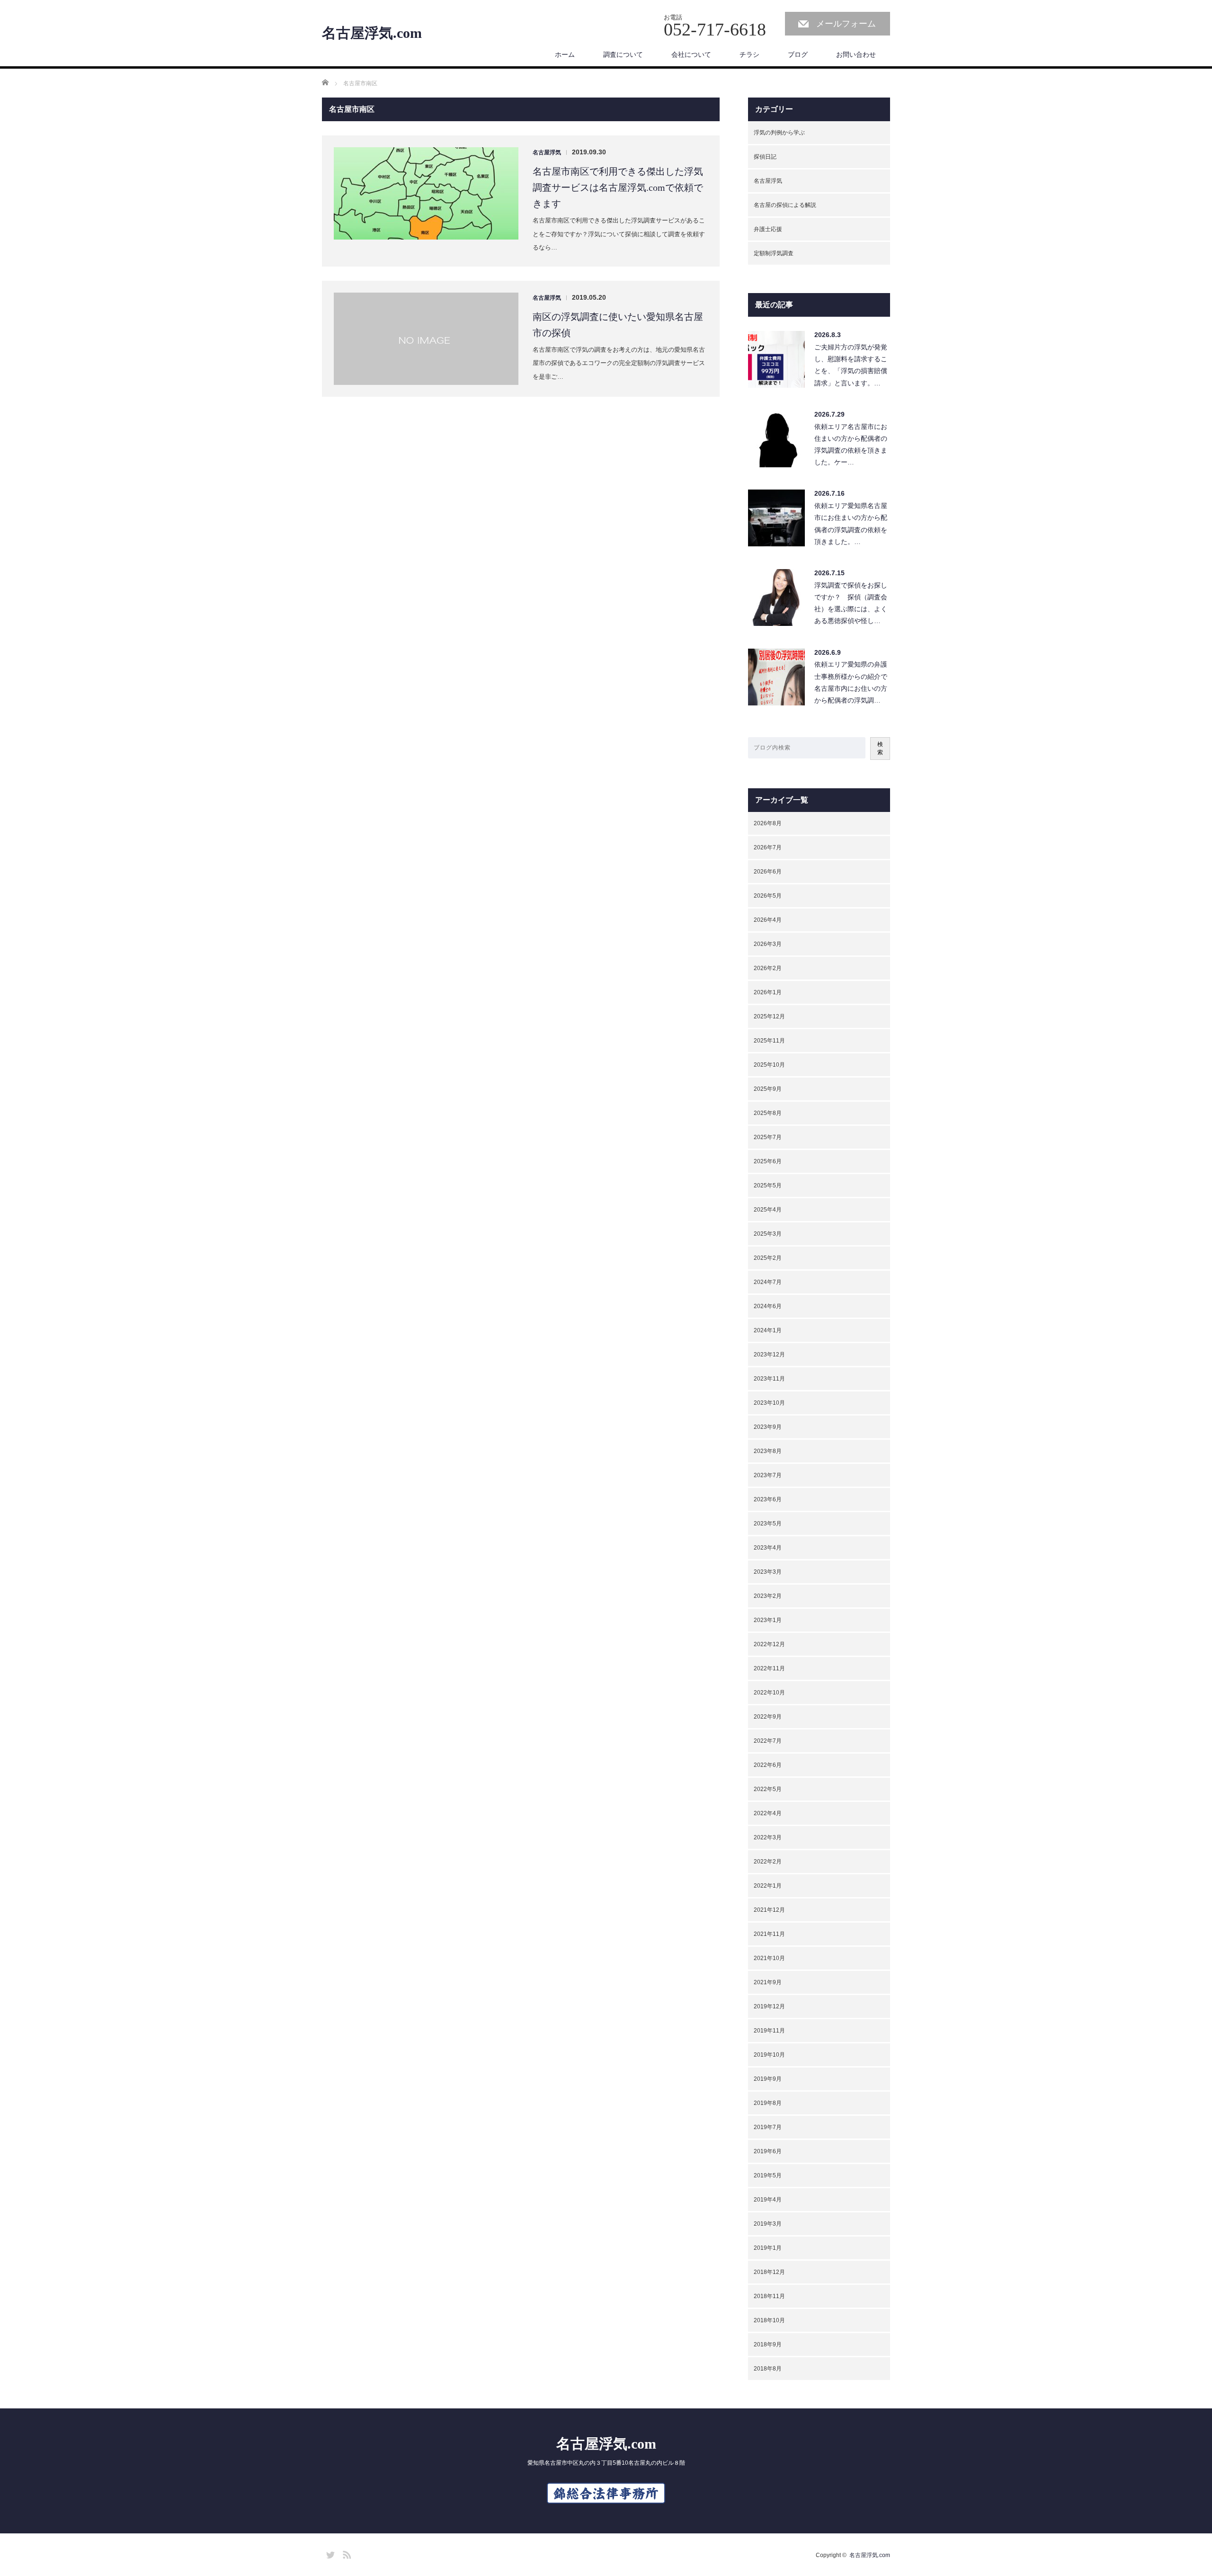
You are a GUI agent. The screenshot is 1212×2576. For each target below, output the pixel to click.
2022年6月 (768, 1765)
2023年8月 (768, 1451)
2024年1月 (768, 1330)
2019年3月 (768, 2224)
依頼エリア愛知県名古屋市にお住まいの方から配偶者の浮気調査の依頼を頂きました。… (851, 524)
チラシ (749, 54)
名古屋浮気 (547, 152)
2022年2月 (768, 1862)
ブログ (798, 54)
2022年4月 (768, 1813)
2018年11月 (769, 2296)
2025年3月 (768, 1234)
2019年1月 (768, 2248)
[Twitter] (329, 2553)
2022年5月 (768, 1789)
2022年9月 (768, 1717)
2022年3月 (768, 1837)
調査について (623, 54)
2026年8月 (768, 823)
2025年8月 (768, 1113)
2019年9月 (768, 2079)
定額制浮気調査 (774, 253)
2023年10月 (769, 1403)
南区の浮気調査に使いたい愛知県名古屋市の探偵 (618, 325)
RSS (346, 2553)
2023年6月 (768, 1499)
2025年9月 (768, 1089)
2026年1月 (768, 992)
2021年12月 (769, 1910)
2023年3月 (768, 1572)
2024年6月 (768, 1306)
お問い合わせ (856, 54)
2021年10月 (769, 1958)
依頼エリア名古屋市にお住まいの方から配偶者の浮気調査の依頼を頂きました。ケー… (851, 445)
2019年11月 (769, 2031)
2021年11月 (769, 1934)
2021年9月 (768, 1982)
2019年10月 (769, 2055)
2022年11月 (769, 1668)
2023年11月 (769, 1379)
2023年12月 (769, 1355)
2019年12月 (769, 2006)
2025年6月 (768, 1161)
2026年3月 (768, 944)
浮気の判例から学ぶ (779, 133)
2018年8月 (768, 2369)
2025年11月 (769, 1041)
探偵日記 (765, 157)
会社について (691, 54)
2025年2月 (768, 1258)
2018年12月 (769, 2272)
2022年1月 (768, 1886)
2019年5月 (768, 2175)
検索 (880, 748)
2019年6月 (768, 2151)
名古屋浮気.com (372, 33)
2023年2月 (768, 1596)
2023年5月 (768, 1524)
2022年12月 (769, 1644)
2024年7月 (768, 1282)
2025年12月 (769, 1016)
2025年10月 (769, 1065)
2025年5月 (768, 1185)
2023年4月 (768, 1548)
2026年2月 (768, 968)
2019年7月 (768, 2127)
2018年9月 (768, 2344)
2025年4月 (768, 1210)
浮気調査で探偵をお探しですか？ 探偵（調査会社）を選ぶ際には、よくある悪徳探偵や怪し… (851, 603)
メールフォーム (846, 24)
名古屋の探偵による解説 (785, 205)
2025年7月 (768, 1137)
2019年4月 (768, 2200)
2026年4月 (768, 920)
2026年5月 (768, 896)
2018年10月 (769, 2320)
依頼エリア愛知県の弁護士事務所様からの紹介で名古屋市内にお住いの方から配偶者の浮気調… (851, 682)
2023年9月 (768, 1427)
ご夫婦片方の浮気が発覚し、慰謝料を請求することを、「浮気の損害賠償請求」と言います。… (851, 365)
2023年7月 (768, 1475)
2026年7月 (768, 847)
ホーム (565, 54)
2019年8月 (768, 2103)
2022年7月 (768, 1741)
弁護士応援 (768, 229)
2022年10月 (769, 1693)
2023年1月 (768, 1620)
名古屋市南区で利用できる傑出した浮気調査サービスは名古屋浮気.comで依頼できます (618, 187)
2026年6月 (768, 872)
